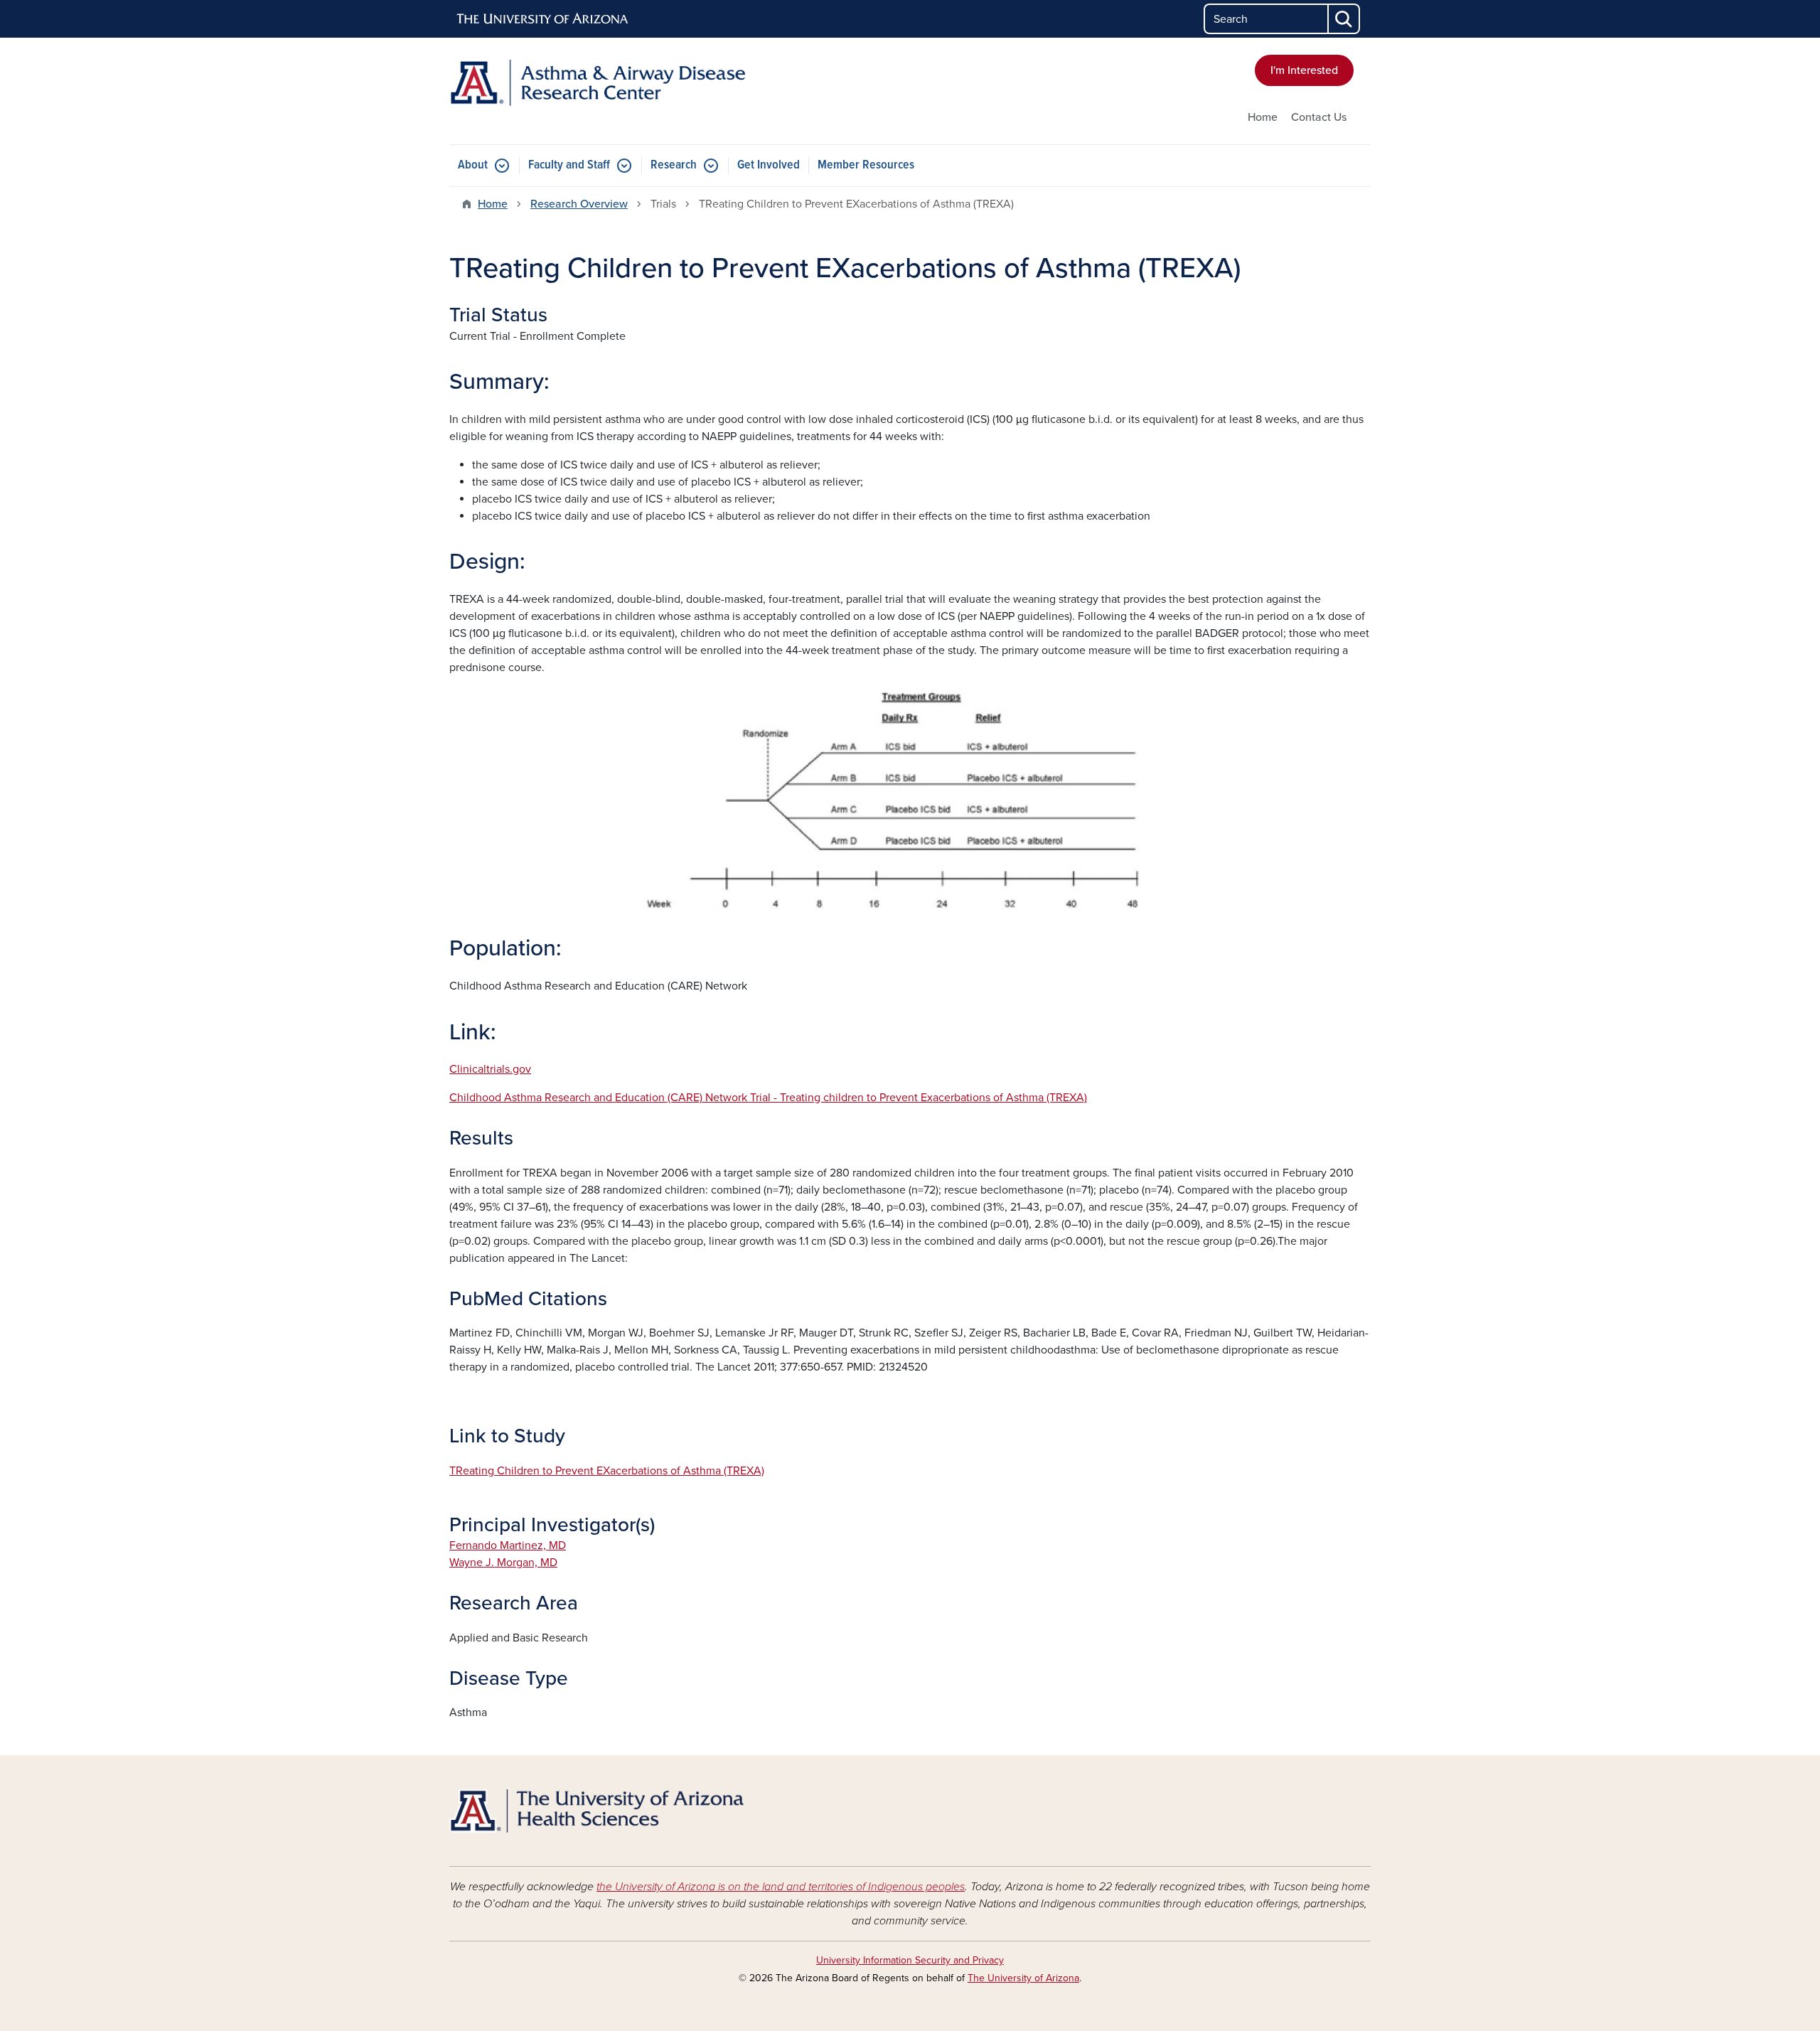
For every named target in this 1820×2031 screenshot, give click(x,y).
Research (674, 165)
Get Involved (769, 165)
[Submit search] (1344, 19)
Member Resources (866, 165)
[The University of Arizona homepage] (543, 19)
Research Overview (579, 204)
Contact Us (1319, 117)
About (473, 165)
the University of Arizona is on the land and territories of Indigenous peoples (781, 1887)
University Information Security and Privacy (910, 1960)
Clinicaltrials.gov (490, 1069)
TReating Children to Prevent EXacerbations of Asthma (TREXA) (607, 1471)
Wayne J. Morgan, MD (503, 1563)
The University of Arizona (1023, 1978)
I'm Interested (1304, 70)
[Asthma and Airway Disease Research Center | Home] (597, 83)
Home (1263, 117)
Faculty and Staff (569, 165)
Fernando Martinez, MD (508, 1545)
